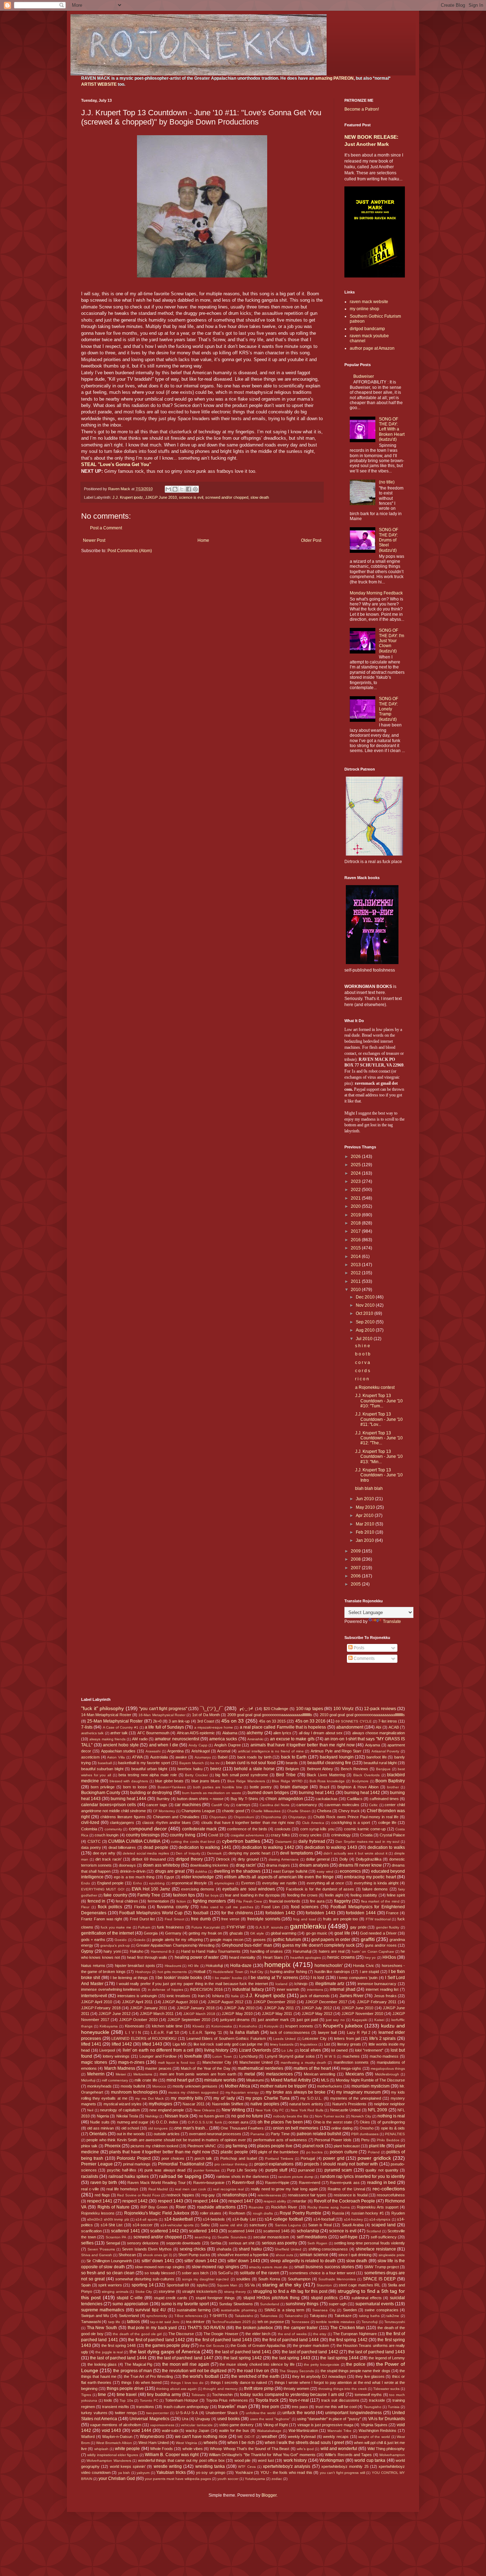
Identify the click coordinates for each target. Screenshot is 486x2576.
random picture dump (296, 2177)
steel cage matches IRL (360, 2285)
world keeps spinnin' (128, 2466)
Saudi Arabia (353, 2225)
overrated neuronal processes (215, 2134)
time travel (127, 2395)
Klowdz (198, 2026)
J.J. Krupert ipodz (128, 497)
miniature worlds (220, 2080)
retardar (299, 2201)
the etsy (320, 2334)
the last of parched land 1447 (185, 2358)
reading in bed (381, 2183)
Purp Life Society (242, 2170)
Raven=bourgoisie (209, 2183)
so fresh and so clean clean (108, 2273)
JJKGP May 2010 (237, 2014)
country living (183, 1835)
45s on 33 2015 (272, 1721)
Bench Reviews (355, 1769)
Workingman (332, 2460)
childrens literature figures (123, 1817)
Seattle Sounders (232, 2237)
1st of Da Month (206, 1715)
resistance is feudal (351, 2195)
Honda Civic (364, 1966)
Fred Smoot (175, 1919)
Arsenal (224, 1751)
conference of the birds (247, 1829)
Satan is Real (320, 2225)
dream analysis (314, 1865)
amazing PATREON (334, 78)
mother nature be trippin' (284, 2086)
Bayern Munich (192, 1763)
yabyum (143, 2473)
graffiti (368, 1939)
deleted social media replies (146, 1853)
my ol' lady (224, 2098)
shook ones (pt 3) (157, 2255)
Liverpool (107, 2050)
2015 (356, 1248)
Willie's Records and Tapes (348, 2455)
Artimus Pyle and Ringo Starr (336, 1751)
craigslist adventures (247, 1835)
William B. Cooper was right (172, 2455)
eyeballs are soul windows (249, 1889)
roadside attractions (216, 2207)
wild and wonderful (339, 2449)
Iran (201, 1996)
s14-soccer (143, 2225)
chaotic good (233, 1811)
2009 (356, 1551)
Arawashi (153, 1751)
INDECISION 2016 (206, 1989)
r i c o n (362, 1379)
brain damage (294, 1787)
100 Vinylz (344, 1709)
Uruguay (203, 2419)
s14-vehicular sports (177, 2225)
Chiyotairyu (297, 1817)
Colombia (89, 1829)
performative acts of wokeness (280, 2140)
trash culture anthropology (186, 2407)
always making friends (107, 1739)
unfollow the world (261, 2413)
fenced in (97, 1901)
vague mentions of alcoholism (116, 2425)
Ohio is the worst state (333, 2122)
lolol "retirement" (369, 2050)
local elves (310, 2050)
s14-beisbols (214, 2219)
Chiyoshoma (271, 1817)
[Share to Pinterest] (195, 489)
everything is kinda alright (376, 1883)
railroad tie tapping (180, 2176)
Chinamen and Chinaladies (176, 1817)
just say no (335, 2020)
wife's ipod (305, 2449)
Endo (86, 1883)
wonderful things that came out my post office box (181, 2460)
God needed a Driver (378, 1933)
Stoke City (144, 2292)
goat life (342, 1933)
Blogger (269, 2495)
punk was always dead (165, 2170)
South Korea (269, 2279)
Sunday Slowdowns (236, 2304)
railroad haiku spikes (129, 2176)
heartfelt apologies (306, 1958)
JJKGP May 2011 (277, 2014)
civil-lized (90, 1823)
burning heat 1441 (317, 1793)
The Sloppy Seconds (297, 2371)
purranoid (306, 2170)
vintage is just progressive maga (326, 2425)
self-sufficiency (384, 2237)
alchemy (255, 1733)
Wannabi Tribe (339, 2431)
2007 (356, 1568)
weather (269, 2437)
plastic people (234, 2152)
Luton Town (222, 2056)
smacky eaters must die (268, 2267)
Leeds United (284, 2039)
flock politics (110, 1907)
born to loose (135, 1787)
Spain (86, 2285)
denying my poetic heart (249, 1853)
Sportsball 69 (178, 2285)
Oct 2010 (365, 1313)
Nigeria (103, 2116)
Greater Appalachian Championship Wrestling (175, 1945)
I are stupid (369, 1972)
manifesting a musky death (303, 2062)
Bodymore (360, 1781)
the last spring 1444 (339, 2358)
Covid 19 (216, 1835)
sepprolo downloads (183, 2243)
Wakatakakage (269, 2431)
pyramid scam (338, 2170)
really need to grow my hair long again (284, 2189)
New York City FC (270, 2110)
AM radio (140, 1739)
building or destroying (151, 1793)
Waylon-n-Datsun (117, 2437)
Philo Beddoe (388, 2140)
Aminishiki (255, 1739)
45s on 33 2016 (310, 1721)
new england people (167, 2110)
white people (127, 2449)
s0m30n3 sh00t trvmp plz (108, 2219)
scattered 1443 (203, 2231)
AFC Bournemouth (153, 1733)
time (102, 2395)
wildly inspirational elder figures (113, 2455)
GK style (257, 1933)
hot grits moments (172, 1972)
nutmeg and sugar (133, 2122)
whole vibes (193, 2449)
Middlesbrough (387, 2074)
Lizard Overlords (255, 2050)
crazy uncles (310, 1835)
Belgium (292, 1769)
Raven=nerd (310, 2183)
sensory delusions (143, 2243)
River (181, 2207)
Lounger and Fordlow (158, 2056)
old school (130, 2128)
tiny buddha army (164, 2395)
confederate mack (199, 1829)
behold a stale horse (254, 1769)
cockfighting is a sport (351, 1823)
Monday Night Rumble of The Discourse (370, 2080)
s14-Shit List (112, 2225)
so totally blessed (159, 2273)
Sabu (205, 2225)
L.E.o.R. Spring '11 (206, 2032)
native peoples (265, 2104)
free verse (230, 1919)
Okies (365, 2122)
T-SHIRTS (218, 2316)
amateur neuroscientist (177, 1739)
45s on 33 (233, 1721)
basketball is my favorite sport (144, 1763)
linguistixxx (309, 2044)
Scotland (374, 2231)
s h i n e (363, 1346)
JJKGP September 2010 (189, 2020)
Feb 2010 (366, 1532)
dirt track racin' (109, 1859)
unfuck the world (299, 2413)
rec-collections (389, 2189)
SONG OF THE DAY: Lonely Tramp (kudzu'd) (389, 709)
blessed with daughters (129, 1781)
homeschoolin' (329, 1966)
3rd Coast (206, 1721)
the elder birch (258, 2334)
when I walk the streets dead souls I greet (304, 2443)
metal (250, 2074)
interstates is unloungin (137, 1996)
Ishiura (218, 1996)
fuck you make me (116, 1927)
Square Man (227, 2285)
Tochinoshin (222, 2395)
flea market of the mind (380, 1901)
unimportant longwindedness (353, 2413)
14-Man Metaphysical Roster (106, 1715)
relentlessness (269, 2195)
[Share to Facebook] (189, 489)
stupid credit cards (171, 2298)
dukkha (201, 1871)
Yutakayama (255, 2479)
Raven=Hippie (277, 2183)
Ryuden (398, 2213)
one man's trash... (191, 2128)
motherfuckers (330, 2086)
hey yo (370, 1958)
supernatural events (375, 2304)
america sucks (223, 1739)
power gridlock (374, 2158)
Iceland (281, 1984)
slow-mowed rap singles (215, 2267)
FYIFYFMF (236, 1927)
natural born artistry (306, 2104)
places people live (275, 2146)
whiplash (101, 2449)
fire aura (317, 1901)
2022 (356, 1190)
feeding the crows (302, 1895)
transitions (145, 2407)
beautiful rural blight (380, 1763)
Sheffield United (288, 2249)
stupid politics (324, 2298)
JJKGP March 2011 (157, 2014)
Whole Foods (162, 2449)
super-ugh (338, 2304)
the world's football (201, 2376)
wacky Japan (197, 2430)
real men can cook (191, 2189)
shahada (224, 2249)
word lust (266, 2460)
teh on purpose (271, 2322)
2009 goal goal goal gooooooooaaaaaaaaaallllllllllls (270, 1715)
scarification (91, 2231)
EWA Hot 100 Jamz (151, 1889)
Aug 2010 (366, 1330)
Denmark (214, 1853)
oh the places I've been (280, 2122)
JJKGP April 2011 (137, 2002)
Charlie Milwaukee (266, 1811)
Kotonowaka (222, 2026)
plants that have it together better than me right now (160, 2152)
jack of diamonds (315, 1996)
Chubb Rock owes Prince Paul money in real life (356, 1817)
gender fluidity (388, 1927)
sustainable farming (194, 2310)
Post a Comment (106, 528)
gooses (259, 1940)
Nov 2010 (366, 1305)
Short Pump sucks (194, 2255)
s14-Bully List (244, 2219)
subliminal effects (367, 2298)
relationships (235, 2195)
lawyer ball (327, 2032)
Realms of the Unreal (346, 2189)
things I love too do (187, 2383)
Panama (257, 2134)
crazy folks (280, 1835)
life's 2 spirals (382, 2038)
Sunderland (270, 2304)
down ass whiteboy (162, 1865)
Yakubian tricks (171, 2472)
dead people (156, 1847)
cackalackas (327, 1799)
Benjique (383, 1769)
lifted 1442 (122, 2044)
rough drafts (263, 2213)
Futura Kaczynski (206, 1927)
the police (356, 2364)
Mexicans (355, 2074)
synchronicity (157, 2316)
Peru (365, 2140)
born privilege (103, 1787)
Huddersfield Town (228, 1972)
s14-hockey (353, 2219)
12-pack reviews (380, 1709)
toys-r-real (299, 2400)
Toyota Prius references (227, 2400)
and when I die (164, 1745)
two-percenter (157, 2413)
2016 (356, 1240)
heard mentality (242, 1957)
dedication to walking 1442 (268, 1847)
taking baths (369, 2316)
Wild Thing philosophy (386, 2449)
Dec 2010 (366, 1297)
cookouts (283, 1829)
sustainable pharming (239, 2310)
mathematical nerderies (260, 2068)
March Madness (120, 2068)
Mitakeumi (255, 2080)
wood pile (242, 2460)
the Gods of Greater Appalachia (258, 2345)
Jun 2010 (365, 1499)
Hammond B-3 (163, 1951)
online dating (342, 2128)
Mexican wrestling (320, 2074)
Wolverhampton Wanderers (109, 2461)
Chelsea (324, 1811)
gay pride (358, 1927)
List (327, 2044)
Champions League (198, 1811)
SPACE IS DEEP (379, 2279)
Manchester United (256, 2062)
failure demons (375, 1889)
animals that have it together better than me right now (303, 1745)
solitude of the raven (260, 2273)
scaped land (384, 2225)
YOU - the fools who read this (286, 2472)
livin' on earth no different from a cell (158, 2050)
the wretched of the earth (255, 2376)
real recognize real (229, 2189)
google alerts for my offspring (177, 1940)
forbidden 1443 (321, 1913)
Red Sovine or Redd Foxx (138, 2195)
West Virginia (186, 2443)
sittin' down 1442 (201, 2261)
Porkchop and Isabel (239, 2158)
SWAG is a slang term (284, 2310)
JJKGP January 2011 (149, 2008)
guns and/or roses (381, 1945)
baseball (105, 1763)
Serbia (216, 2243)
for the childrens (237, 1913)
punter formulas (207, 2170)
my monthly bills (187, 2098)
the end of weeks (292, 2334)
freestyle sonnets (264, 1919)
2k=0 (157, 1721)
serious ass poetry (280, 2243)
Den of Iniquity (188, 1853)
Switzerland (129, 2316)
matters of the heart (312, 2068)
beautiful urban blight (149, 1769)
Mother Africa (237, 2086)
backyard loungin (337, 1757)
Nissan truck (177, 2116)
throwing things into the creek (343, 2389)
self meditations (312, 2237)
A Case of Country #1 (121, 1727)
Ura (185, 2419)
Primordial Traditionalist (181, 2164)
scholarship (308, 2231)
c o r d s (363, 1371)
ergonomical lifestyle (189, 1883)
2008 (356, 1559)
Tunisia (394, 2407)
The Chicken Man (347, 2328)
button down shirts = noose (200, 1799)
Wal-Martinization (303, 2430)
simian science (314, 2255)
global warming (284, 1933)
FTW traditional (378, 1919)
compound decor (148, 1829)
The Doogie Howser (221, 2334)
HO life (194, 1966)
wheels (210, 2443)
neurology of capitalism (120, 2110)
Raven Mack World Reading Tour (157, 2183)
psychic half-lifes (122, 2170)
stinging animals (115, 2292)
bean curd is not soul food (251, 1763)
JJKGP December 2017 (326, 2002)
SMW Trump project (381, 2267)
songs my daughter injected (205, 2279)
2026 (356, 1157)
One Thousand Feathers (242, 2128)
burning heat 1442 (362, 1793)
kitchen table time (167, 2026)
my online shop (364, 309)
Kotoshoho (248, 2026)
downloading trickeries (209, 1865)
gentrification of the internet (107, 1933)
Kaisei (379, 2020)
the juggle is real (109, 2352)
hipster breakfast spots (135, 1966)
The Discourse (181, 2334)
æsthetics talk (92, 1733)
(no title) (387, 482)
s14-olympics (380, 2219)
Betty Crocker (196, 1775)
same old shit (231, 2225)
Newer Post (94, 540)
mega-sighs (351, 2068)
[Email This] (168, 489)
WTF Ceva (247, 2467)
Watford (88, 2437)
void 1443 (112, 2430)
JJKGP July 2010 (239, 2008)
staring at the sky (282, 2285)
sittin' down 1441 (158, 2261)
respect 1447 (241, 2201)
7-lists (87, 1727)
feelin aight (334, 1895)
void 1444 (141, 2430)
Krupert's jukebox (343, 2026)
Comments (364, 1659)
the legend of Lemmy (387, 2358)
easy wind (325, 1871)
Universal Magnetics (149, 2419)
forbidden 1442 (280, 1913)
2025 (356, 1165)
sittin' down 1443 (244, 2261)
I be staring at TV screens (273, 1978)
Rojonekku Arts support (378, 2207)
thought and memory (220, 2389)
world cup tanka (370, 2460)
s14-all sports (146, 2219)
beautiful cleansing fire (329, 1763)
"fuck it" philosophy (102, 1708)
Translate (392, 1622)
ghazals (236, 1933)
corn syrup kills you (317, 1829)
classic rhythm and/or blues (167, 1823)
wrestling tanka (210, 2466)
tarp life (114, 2322)
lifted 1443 (152, 2044)
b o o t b (363, 1354)
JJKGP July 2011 (279, 2008)
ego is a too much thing (134, 1877)
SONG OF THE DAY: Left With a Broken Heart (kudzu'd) (392, 429)
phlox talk (89, 2146)
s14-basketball (179, 2219)
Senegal (113, 2243)
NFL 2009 (377, 2110)
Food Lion (271, 1907)
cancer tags (157, 1805)
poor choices (173, 2158)
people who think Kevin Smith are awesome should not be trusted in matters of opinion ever (166, 2140)
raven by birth (104, 2183)
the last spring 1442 (243, 2358)
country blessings (143, 1835)
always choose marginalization (379, 1733)
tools (108, 2400)
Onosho (367, 2128)
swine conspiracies (381, 2310)
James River (352, 1996)
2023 (356, 1181)
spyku (202, 2285)
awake (181, 1757)
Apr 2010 (365, 1516)
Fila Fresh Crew (249, 1901)
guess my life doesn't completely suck (318, 1945)
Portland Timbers (279, 2159)
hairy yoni (112, 1951)
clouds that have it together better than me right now (248, 1823)
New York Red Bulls (307, 2110)
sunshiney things (302, 2304)
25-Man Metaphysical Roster (115, 1721)
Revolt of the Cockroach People (344, 2201)
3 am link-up (179, 1721)
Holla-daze (241, 1966)
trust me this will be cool (336, 2407)
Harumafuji (302, 1951)
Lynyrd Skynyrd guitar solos (290, 2056)
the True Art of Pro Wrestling (149, 2376)
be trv (215, 1763)
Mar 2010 (366, 1524)
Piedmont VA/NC (202, 2146)
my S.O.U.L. (311, 2098)
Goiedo (139, 1940)
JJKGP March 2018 (199, 2014)
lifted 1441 (91, 2044)
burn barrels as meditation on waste (212, 1793)
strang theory (235, 2292)
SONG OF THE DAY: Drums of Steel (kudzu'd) (389, 540)
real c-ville (90, 2189)
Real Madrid (158, 2189)
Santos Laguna (288, 2225)
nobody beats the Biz (291, 2116)
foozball (201, 1913)
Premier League (97, 2164)
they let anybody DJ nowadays (319, 2376)
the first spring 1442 (348, 2340)
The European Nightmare (355, 2334)
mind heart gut (180, 2080)
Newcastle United (345, 2110)
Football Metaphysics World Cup (151, 1913)
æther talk (119, 1733)
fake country (115, 1895)
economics (350, 1871)
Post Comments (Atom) (130, 551)
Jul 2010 (365, 1339)
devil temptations (297, 1853)
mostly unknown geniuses (195, 2086)
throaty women (296, 2389)
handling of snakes (266, 1951)
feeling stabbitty (364, 1895)
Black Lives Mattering (326, 1775)
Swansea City (324, 2310)
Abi (378, 1727)
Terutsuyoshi (395, 2322)
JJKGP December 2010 (274, 2002)
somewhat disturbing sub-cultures (145, 2279)
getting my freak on (205, 1933)
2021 (356, 1198)
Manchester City (217, 2062)
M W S (330, 2056)
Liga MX (179, 2044)
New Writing (233, 2110)
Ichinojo (301, 1984)
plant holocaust (347, 2146)
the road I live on (253, 2371)
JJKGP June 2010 (161, 497)
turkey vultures (94, 2413)
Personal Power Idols (333, 2140)
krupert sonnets (299, 2026)
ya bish (124, 2473)
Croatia (366, 1835)
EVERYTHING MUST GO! (103, 1889)
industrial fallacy (248, 1989)
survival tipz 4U (150, 2310)
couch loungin (107, 1835)
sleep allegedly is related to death (303, 2261)
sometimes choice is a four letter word (322, 2273)
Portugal (308, 2158)
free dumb (201, 1919)
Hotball (199, 1972)
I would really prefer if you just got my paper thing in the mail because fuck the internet (192, 1984)
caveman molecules (342, 1805)
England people (110, 1883)
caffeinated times (384, 1799)
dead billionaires (122, 1847)
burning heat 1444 (128, 1799)
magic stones (94, 2062)
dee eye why (104, 1853)
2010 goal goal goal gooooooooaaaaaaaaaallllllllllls (362, 1715)
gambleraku (308, 1926)
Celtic (373, 1805)
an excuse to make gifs (292, 1739)
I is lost (317, 1978)
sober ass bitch (195, 2273)
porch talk (203, 2158)
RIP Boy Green (154, 2207)
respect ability (275, 2201)
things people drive (125, 2389)
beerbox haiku (190, 1769)
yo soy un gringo (211, 2472)
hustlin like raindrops (332, 1972)
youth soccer (228, 2479)
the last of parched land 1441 (243, 2352)
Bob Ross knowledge (327, 1781)
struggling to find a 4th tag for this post (290, 2291)
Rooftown (237, 2213)
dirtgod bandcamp (367, 329)
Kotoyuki (271, 2026)
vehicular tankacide (197, 2425)
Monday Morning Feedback (376, 593)
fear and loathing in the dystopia (252, 1895)
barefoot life (377, 1757)
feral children (127, 1901)
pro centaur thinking (231, 2164)
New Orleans (204, 2110)
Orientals (98, 2134)
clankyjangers (122, 1823)
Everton (248, 1883)
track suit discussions (340, 2400)
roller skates (211, 2213)
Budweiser (364, 376)
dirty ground (248, 1859)
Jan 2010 (365, 1540)
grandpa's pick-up (115, 1945)
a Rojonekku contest (375, 1387)
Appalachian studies (118, 1751)
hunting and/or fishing (289, 1972)
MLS (325, 2080)
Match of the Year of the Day (206, 2068)
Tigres (86, 2395)
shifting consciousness (328, 2249)
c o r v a (363, 1363)
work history (295, 2460)
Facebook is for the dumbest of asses (320, 1889)
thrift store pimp (259, 2389)
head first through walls (147, 1957)
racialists (90, 2176)
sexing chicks (193, 2249)
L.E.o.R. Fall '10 (165, 2032)
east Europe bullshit (290, 1871)
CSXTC (94, 1841)
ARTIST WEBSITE (99, 84)
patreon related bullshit (319, 2134)
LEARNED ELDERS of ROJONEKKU (144, 2038)
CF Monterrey (164, 1811)
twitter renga (126, 2413)
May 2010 (366, 1507)
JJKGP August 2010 (180, 2002)
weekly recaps (336, 2437)
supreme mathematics (103, 2310)
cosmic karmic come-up (365, 1829)
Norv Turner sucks (330, 2116)
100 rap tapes (310, 1709)
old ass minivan (101, 2128)
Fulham (144, 1927)
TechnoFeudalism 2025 (231, 2322)
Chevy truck (349, 1811)
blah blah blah (369, 1488)
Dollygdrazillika (369, 1859)
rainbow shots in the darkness (242, 2176)
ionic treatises (178, 1996)
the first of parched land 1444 (291, 2340)
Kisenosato (134, 2026)
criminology (341, 1835)
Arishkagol (200, 1751)
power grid (334, 2158)
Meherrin (96, 2074)
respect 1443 (171, 2201)
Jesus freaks (385, 1996)
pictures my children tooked (154, 2146)
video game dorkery (236, 2425)
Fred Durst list (142, 1919)
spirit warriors (110, 2285)
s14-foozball (324, 2219)
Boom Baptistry (390, 1781)
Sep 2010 (366, 1322)
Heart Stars (273, 1957)
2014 (356, 1257)
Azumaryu (203, 1757)
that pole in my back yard (152, 2328)
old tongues (158, 2128)
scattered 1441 (125, 2231)
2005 (356, 1584)
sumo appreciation (130, 2304)
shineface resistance (376, 2249)
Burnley (163, 1799)
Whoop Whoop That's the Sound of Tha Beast (250, 2449)
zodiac (277, 2479)
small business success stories (324, 2267)
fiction (181, 1901)
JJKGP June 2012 (114, 2014)
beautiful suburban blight (102, 1769)
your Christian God (117, 2479)
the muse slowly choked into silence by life (257, 2364)
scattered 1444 (241, 2231)
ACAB (394, 1727)
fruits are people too (340, 1919)
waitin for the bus (234, 2430)
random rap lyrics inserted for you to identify (363, 2176)
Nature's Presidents (349, 2104)
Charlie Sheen (299, 1811)
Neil (90, 2110)
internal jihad (343, 1989)
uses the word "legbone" (270, 2419)
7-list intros (388, 1721)
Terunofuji (369, 2322)
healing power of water (197, 1957)
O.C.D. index (167, 2122)
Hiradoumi (173, 1966)
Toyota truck (267, 2400)
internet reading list (382, 1989)
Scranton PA (116, 2237)
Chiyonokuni (244, 1817)
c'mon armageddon (284, 1799)
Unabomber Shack (222, 2413)
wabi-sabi (170, 2430)
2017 (356, 1231)
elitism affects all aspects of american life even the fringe (279, 1877)
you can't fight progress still (342, 2473)
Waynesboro (152, 2437)
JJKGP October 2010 (138, 2020)
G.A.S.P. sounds (269, 1927)
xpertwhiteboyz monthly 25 (345, 2466)
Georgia (151, 1933)
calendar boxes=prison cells (109, 1805)
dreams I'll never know (360, 1865)
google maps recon (227, 1940)
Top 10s (126, 2400)
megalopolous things (388, 2069)
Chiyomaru (218, 1817)
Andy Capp (198, 1745)
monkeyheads (99, 2086)
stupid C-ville (130, 2298)
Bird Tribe (286, 1775)
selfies (87, 2243)
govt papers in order (331, 1940)
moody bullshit (133, 2086)
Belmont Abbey (320, 1769)
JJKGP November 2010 (362, 2014)
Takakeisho (244, 2316)
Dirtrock (223, 1859)
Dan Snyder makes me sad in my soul (367, 1842)
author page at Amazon (372, 348)
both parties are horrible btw (218, 1787)
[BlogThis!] (175, 489)
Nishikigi (152, 2116)
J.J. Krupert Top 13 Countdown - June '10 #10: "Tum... (379, 1401)
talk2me (393, 2316)
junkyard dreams (235, 2020)
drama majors (278, 1865)
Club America (313, 1823)
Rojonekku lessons (98, 2213)
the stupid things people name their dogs (355, 2371)
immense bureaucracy (377, 1984)
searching (203, 2237)
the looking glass (102, 2364)
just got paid (307, 2020)
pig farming (236, 2146)
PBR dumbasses (365, 2134)
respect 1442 (135, 2201)
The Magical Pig (139, 2364)
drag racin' (246, 1865)
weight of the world (374, 2437)
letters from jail (347, 2038)
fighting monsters (210, 1901)
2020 (356, 1206)
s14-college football (284, 2219)
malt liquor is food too (176, 2062)
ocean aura (238, 2122)
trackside (377, 2400)
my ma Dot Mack (149, 2098)
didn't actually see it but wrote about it (355, 1853)
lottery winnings (116, 2056)
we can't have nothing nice (201, 2437)
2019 (356, 1215)
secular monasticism (271, 2237)
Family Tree (149, 1895)
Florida (140, 1907)
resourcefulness (391, 2195)
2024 (356, 1173)
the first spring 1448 (119, 2345)
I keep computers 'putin (357, 1978)
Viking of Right (276, 2425)
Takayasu (318, 2316)
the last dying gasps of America (165, 2352)
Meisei (121, 2074)
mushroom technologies (134, 2092)
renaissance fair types (307, 2195)
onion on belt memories (296, 2128)
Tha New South (102, 2328)
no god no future (247, 2116)
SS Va (250, 2285)
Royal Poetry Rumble (300, 2213)
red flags (102, 2195)
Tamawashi (91, 2322)
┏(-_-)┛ (246, 1709)
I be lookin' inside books (179, 1978)
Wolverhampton (392, 2455)
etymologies (224, 1883)
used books (229, 2419)
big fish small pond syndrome (242, 1775)
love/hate (193, 2056)
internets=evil (94, 1996)
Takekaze (343, 2316)
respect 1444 (206, 2201)
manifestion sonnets (351, 2062)
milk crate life (146, 2080)
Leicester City (315, 2038)
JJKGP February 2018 (101, 2008)
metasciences (279, 2074)
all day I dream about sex (321, 1733)
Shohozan (127, 2255)
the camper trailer (301, 2328)
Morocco (159, 2086)
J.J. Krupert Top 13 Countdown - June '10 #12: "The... (379, 1438)
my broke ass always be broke (296, 2092)
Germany (173, 1933)
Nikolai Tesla (127, 2116)
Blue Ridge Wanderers (246, 1781)
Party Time (280, 2134)
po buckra (315, 2152)
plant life (377, 2146)
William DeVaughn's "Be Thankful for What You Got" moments (262, 2455)
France (392, 1913)
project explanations (274, 2164)
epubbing (157, 1883)
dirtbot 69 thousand (149, 1859)
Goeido (121, 1940)
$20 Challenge (276, 1709)
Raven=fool (243, 2183)
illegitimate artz (330, 1984)
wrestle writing (168, 2466)
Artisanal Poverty (385, 1751)
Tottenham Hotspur (182, 2400)
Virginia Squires (374, 2425)
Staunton (324, 2285)
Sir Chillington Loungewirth (109, 2261)
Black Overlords (366, 1775)
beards (292, 1763)
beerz (216, 1769)
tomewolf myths (368, 2395)
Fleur (85, 1907)
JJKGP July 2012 (317, 2008)
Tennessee (300, 2322)
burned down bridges (268, 1793)
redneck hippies (180, 2195)
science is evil (191, 497)
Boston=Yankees (172, 1787)
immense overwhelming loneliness (111, 1989)
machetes (351, 2056)
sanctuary (258, 2225)
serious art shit (242, 2243)
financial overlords (285, 1901)
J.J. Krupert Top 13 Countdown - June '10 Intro (379, 1475)
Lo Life (287, 2050)
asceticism (90, 1757)
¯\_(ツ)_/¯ (212, 1708)
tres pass (300, 2407)
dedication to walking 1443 (331, 1847)
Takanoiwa (269, 2316)
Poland (374, 2152)
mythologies (160, 2104)
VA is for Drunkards (387, 2419)
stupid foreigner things (215, 2298)
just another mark (273, 2020)
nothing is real (391, 2116)
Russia (338, 2213)
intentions (315, 1990)
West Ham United (154, 2443)
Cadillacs (355, 1799)
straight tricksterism (199, 2291)
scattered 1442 (165, 2231)
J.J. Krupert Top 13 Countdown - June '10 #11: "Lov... (379, 1419)
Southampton (299, 2279)
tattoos (133, 2322)
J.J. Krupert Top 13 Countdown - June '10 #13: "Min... (379, 1457)
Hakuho (137, 1951)
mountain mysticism (371, 2086)
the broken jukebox (254, 2328)
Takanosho (294, 2316)
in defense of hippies (166, 1990)
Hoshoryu (143, 1972)
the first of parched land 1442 (157, 2340)
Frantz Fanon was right (102, 1919)
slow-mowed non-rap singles (160, 2267)
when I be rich (241, 2443)
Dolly (344, 1859)
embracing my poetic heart (370, 1877)
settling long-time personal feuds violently (369, 2243)
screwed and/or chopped (227, 497)
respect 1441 (100, 2201)
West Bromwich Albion (114, 2443)
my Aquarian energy (242, 2092)
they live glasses (370, 2376)
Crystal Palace (392, 1835)
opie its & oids (393, 2128)
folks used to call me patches (227, 1907)
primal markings (137, 2164)
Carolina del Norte (275, 1805)
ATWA (137, 1757)
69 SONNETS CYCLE (353, 1721)
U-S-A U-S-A (187, 2413)
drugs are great (170, 1871)
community (113, 1829)
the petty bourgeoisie (322, 2365)
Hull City (257, 1972)
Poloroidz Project (133, 2158)
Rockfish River (284, 2207)
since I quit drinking (355, 2255)
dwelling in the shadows (237, 1871)
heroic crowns (341, 1957)
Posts (358, 1648)
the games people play (167, 2345)
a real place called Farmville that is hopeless (283, 1727)
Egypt (169, 1877)
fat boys (212, 1895)
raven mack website (369, 302)
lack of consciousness (290, 2032)
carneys (243, 1805)
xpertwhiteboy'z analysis (287, 2466)
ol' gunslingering (391, 2122)
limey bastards (282, 2044)
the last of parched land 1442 (310, 2352)
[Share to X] (182, 489)
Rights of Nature (114, 2207)
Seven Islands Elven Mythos (147, 2249)
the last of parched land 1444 (118, 2358)
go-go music (317, 1933)
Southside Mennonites (337, 2279)
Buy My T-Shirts (244, 1799)
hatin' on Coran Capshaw (373, 1951)
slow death (260, 497)
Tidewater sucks (386, 2389)
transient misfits (116, 2407)
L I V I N (133, 2032)
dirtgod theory (189, 1859)
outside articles (167, 2134)
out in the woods (131, 2134)
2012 (356, 1273)
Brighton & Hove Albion (358, 1787)
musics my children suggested (193, 2092)
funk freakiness (170, 1927)
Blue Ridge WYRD (287, 1781)
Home (203, 540)
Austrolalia (159, 1757)
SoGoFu (225, 2273)
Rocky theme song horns (329, 2207)
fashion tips (184, 1895)
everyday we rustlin (279, 1883)
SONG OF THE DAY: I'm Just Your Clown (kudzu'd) (392, 641)
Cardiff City (220, 1805)
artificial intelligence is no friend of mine (271, 1751)
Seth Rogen (317, 2243)
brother (393, 1787)
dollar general (318, 1859)
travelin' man (233, 2406)
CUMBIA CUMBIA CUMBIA (134, 1841)
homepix (278, 1965)
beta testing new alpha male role (147, 1775)
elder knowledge (198, 1877)
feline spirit (396, 1895)
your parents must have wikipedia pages (178, 2479)
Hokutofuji (214, 1966)
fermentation (158, 1901)
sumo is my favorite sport (185, 2304)
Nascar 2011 (194, 2104)
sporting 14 (143, 2285)
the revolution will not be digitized (194, 2371)
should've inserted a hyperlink (243, 2255)
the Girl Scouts (212, 2346)
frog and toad (305, 1919)
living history (216, 2050)
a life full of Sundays (164, 1727)
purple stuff (276, 2170)
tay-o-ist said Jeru (165, 2322)
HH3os (389, 1957)
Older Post (311, 540)
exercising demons (198, 1889)
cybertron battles (241, 1841)
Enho (138, 1883)
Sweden (350, 2310)
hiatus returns (93, 1966)
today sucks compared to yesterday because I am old (292, 2395)
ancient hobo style (121, 1745)
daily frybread (312, 1841)
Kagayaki (360, 2020)
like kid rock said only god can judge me (228, 2044)
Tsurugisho (373, 2407)
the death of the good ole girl (137, 2334)
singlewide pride (392, 2255)
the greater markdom (311, 2345)
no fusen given (212, 2116)
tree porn (271, 2407)
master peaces (158, 2068)
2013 (356, 1265)
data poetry (91, 1847)
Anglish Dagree (228, 1745)
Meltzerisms (143, 2074)
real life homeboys (122, 2189)
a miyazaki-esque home (214, 1727)
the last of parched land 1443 (377, 2352)
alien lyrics (282, 1733)
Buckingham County (101, 1793)
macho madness (384, 2056)
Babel (223, 1757)
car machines (188, 1805)
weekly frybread (302, 2437)
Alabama (230, 1733)
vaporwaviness (162, 2425)
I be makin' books (227, 1978)
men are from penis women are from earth (198, 2074)
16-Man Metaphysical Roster (162, 1715)
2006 (356, 1576)
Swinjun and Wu (95, 2316)
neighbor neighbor (389, 2104)
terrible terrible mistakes (335, 2322)
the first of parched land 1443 (223, 2340)
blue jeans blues (206, 1781)
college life (387, 1823)
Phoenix (113, 2146)
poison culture (344, 2152)
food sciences (305, 1907)
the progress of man (133, 2371)
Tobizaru (198, 2395)
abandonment (350, 1727)
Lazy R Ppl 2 (359, 2032)
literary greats (349, 2044)
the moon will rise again (186, 2364)
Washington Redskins (378, 2430)
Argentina (175, 1751)
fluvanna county (173, 1907)
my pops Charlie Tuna (268, 2098)
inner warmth (288, 1989)
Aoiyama (373, 1745)
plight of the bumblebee (278, 2152)
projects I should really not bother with (341, 2164)
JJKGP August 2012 (226, 2002)
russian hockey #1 (368, 2213)
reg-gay (208, 2195)
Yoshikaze (244, 2472)
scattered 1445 (276, 2231)
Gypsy (87, 1951)
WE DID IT (246, 2437)
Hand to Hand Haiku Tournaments (211, 1951)
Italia (235, 1996)
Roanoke (256, 2207)
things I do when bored (141, 2382)
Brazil (324, 1787)
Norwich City (361, 2116)
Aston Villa (116, 1757)
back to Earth (294, 1757)
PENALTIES (395, 2134)
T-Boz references (188, 2316)
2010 (356, 1290)
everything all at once (325, 1883)
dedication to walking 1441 (205, 1847)
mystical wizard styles (123, 2104)
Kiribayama (109, 2026)
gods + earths (93, 1940)
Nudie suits (100, 2122)
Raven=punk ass (345, 2183)
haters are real (332, 1951)
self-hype (349, 2237)
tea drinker (195, 2322)
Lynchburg (248, 2056)
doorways (127, 1865)
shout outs (284, 2255)
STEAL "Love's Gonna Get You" (116, 464)
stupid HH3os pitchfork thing (271, 2298)
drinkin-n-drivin (133, 1871)
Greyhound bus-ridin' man (247, 1945)
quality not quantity (382, 2170)
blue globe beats (170, 1781)
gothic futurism (287, 1940)
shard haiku (250, 2249)
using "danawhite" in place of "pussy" (329, 2419)
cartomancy (307, 1805)
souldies (243, 2279)
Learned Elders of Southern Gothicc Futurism (226, 2038)
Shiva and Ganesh (97, 2255)
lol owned (339, 2050)
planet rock (313, 2146)
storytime (167, 2291)
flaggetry (342, 1901)
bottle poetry (261, 1787)
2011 (356, 1281)
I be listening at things (129, 1978)
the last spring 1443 (291, 2358)
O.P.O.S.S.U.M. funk (205, 2122)
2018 (356, 1223)
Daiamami (283, 1842)
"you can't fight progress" (163, 1709)
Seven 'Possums (101, 2249)
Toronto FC (149, 2400)
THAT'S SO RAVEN (206, 2328)
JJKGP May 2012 (317, 2014)
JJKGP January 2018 (196, 2008)
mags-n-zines (131, 2062)
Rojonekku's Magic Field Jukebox (157, 2213)
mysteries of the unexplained (356, 2098)
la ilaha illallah (244, 2032)
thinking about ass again (176, 2389)
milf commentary (115, 2080)
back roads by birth (254, 1757)
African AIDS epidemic (196, 1733)
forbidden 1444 (361, 1913)
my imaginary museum (358, 2092)
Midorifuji (88, 2080)
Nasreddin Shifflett (228, 2104)
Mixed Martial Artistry (291, 2080)
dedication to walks (386, 1847)
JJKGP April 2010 (97, 2002)
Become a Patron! (362, 109)
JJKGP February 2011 (377, 2002)
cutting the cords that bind (193, 1842)
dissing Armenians (284, 1859)
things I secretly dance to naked (239, 2382)
